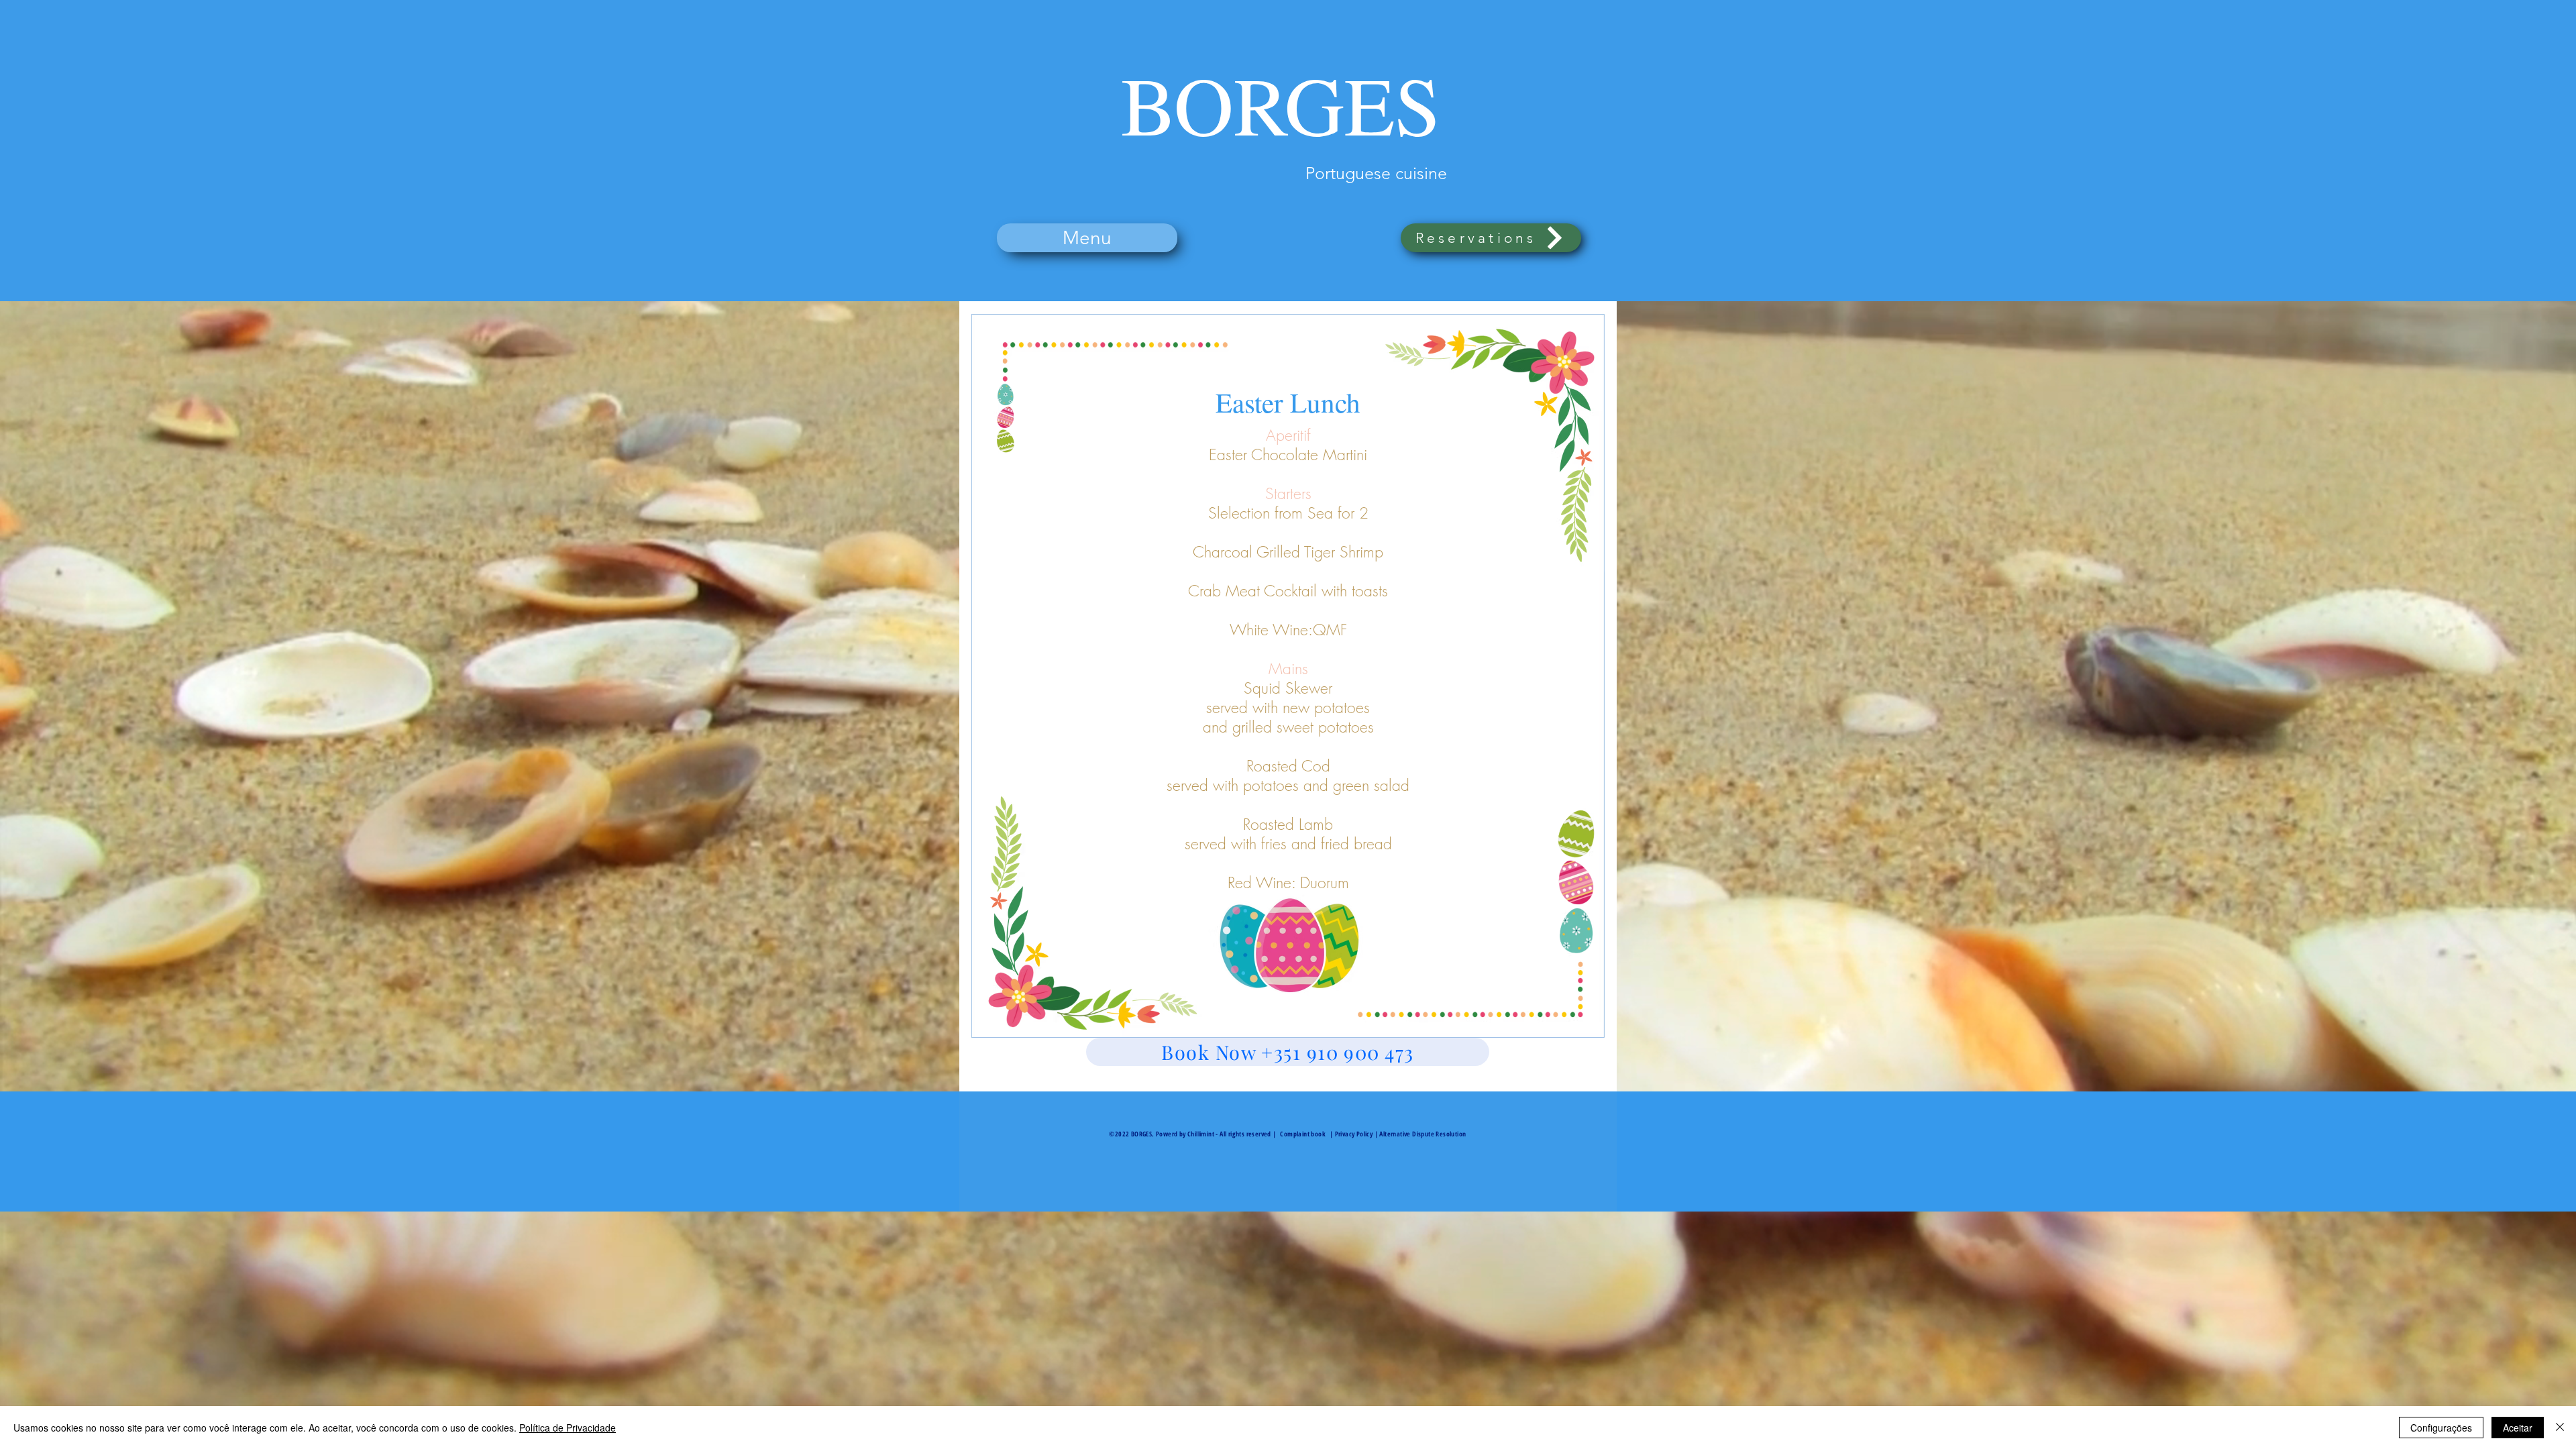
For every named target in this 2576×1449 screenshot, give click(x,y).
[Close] (2560, 1428)
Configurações (2441, 1428)
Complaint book (1303, 1134)
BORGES (1281, 104)
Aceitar (2518, 1428)
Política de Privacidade (568, 1428)
